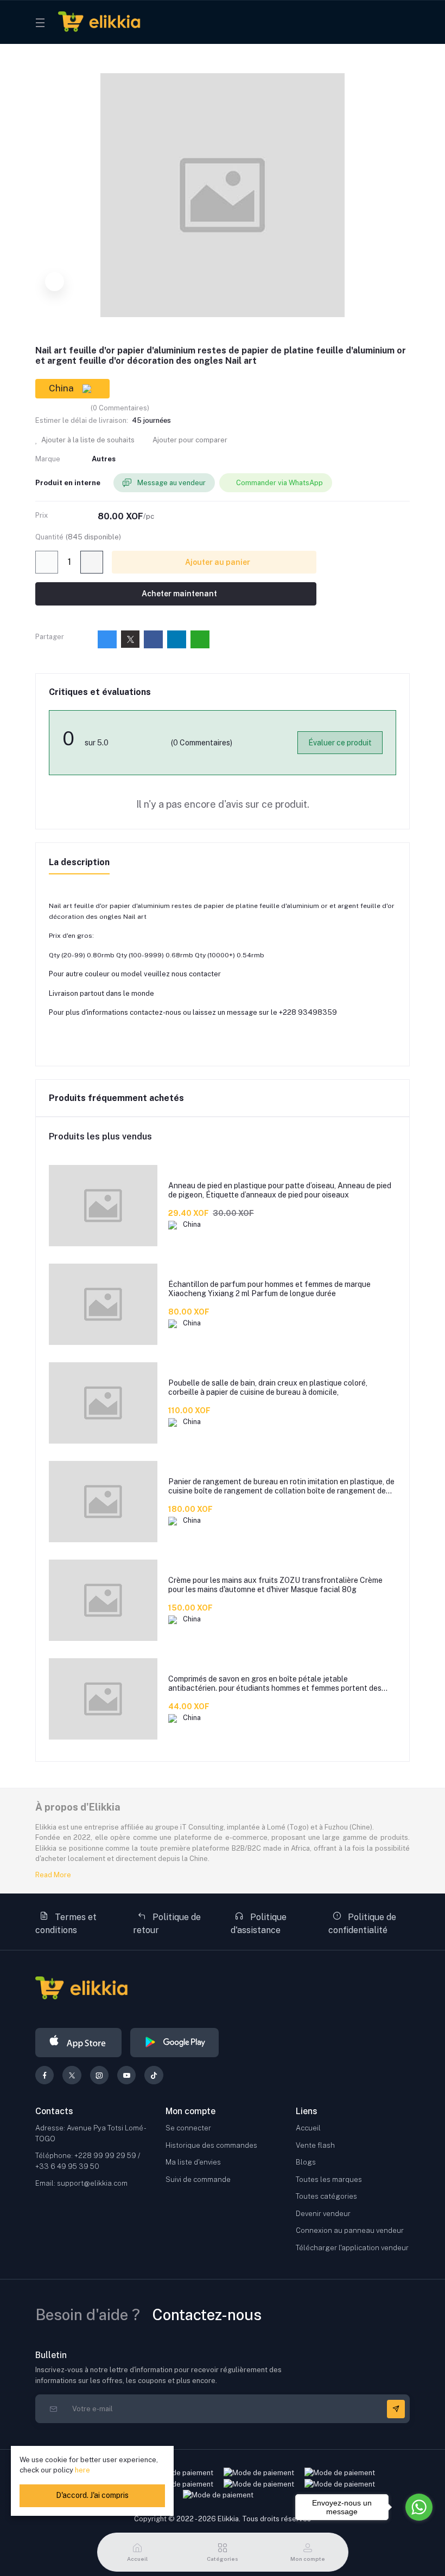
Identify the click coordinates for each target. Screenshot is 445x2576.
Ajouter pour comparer (189, 440)
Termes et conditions (66, 1924)
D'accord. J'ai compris (92, 2495)
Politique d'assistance (259, 1924)
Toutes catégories (326, 2196)
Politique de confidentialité (362, 1924)
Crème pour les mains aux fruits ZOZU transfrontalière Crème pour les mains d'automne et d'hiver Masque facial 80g (275, 1585)
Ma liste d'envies (193, 2162)
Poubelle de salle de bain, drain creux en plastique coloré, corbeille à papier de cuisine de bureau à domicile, (268, 1387)
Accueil (308, 2128)
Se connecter (188, 2128)
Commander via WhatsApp (279, 483)
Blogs (306, 2162)
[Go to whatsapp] (419, 2507)
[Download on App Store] (78, 2043)
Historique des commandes (211, 2145)
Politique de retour (167, 1924)
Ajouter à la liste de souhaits (87, 440)
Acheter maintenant (179, 594)
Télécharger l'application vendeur (352, 2248)
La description (79, 862)
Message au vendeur (171, 483)
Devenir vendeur (323, 2214)
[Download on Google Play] (174, 2043)
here (82, 2470)
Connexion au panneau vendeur (350, 2230)
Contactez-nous (207, 2314)
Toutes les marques (329, 2179)
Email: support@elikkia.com (81, 2183)
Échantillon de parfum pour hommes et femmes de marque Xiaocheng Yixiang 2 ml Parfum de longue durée (269, 1289)
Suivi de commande (198, 2179)
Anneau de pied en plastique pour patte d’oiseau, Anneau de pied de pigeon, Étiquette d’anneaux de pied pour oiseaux (280, 1190)
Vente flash (315, 2145)
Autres (104, 459)
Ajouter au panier (217, 562)
